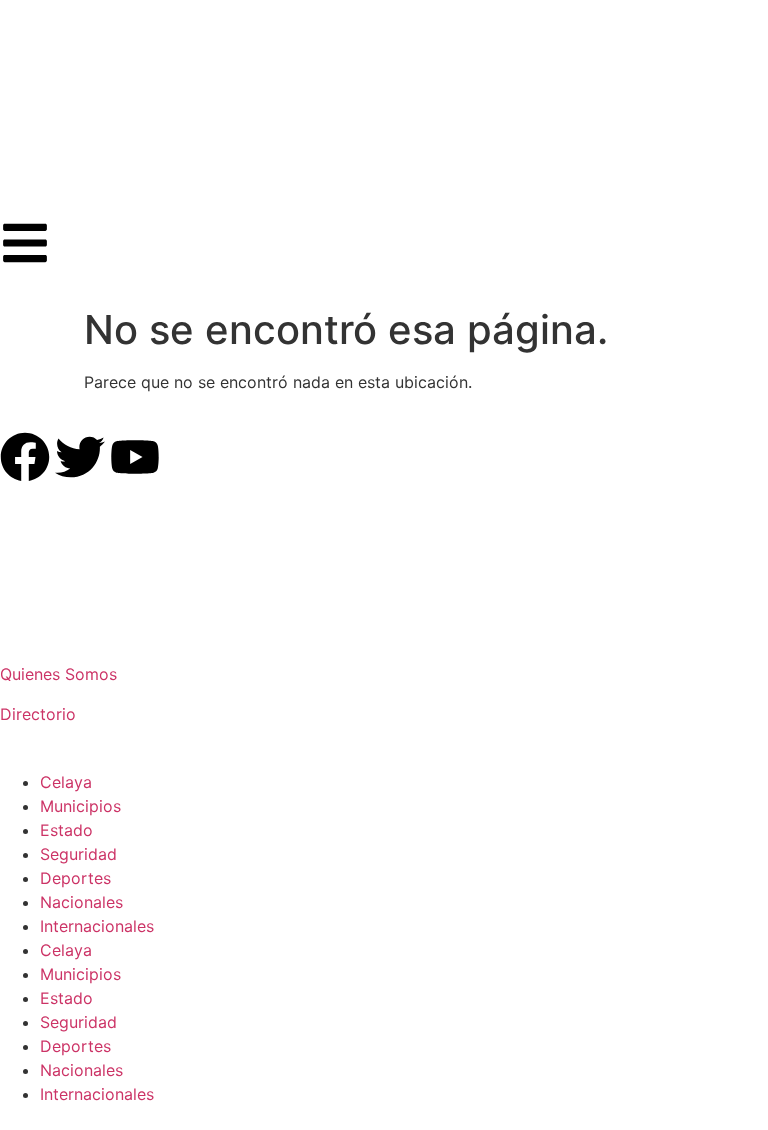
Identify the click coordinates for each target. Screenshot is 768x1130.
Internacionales (97, 926)
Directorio (38, 714)
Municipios (80, 806)
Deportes (75, 878)
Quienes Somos (58, 674)
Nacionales (81, 902)
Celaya (66, 782)
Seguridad (78, 854)
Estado (66, 830)
